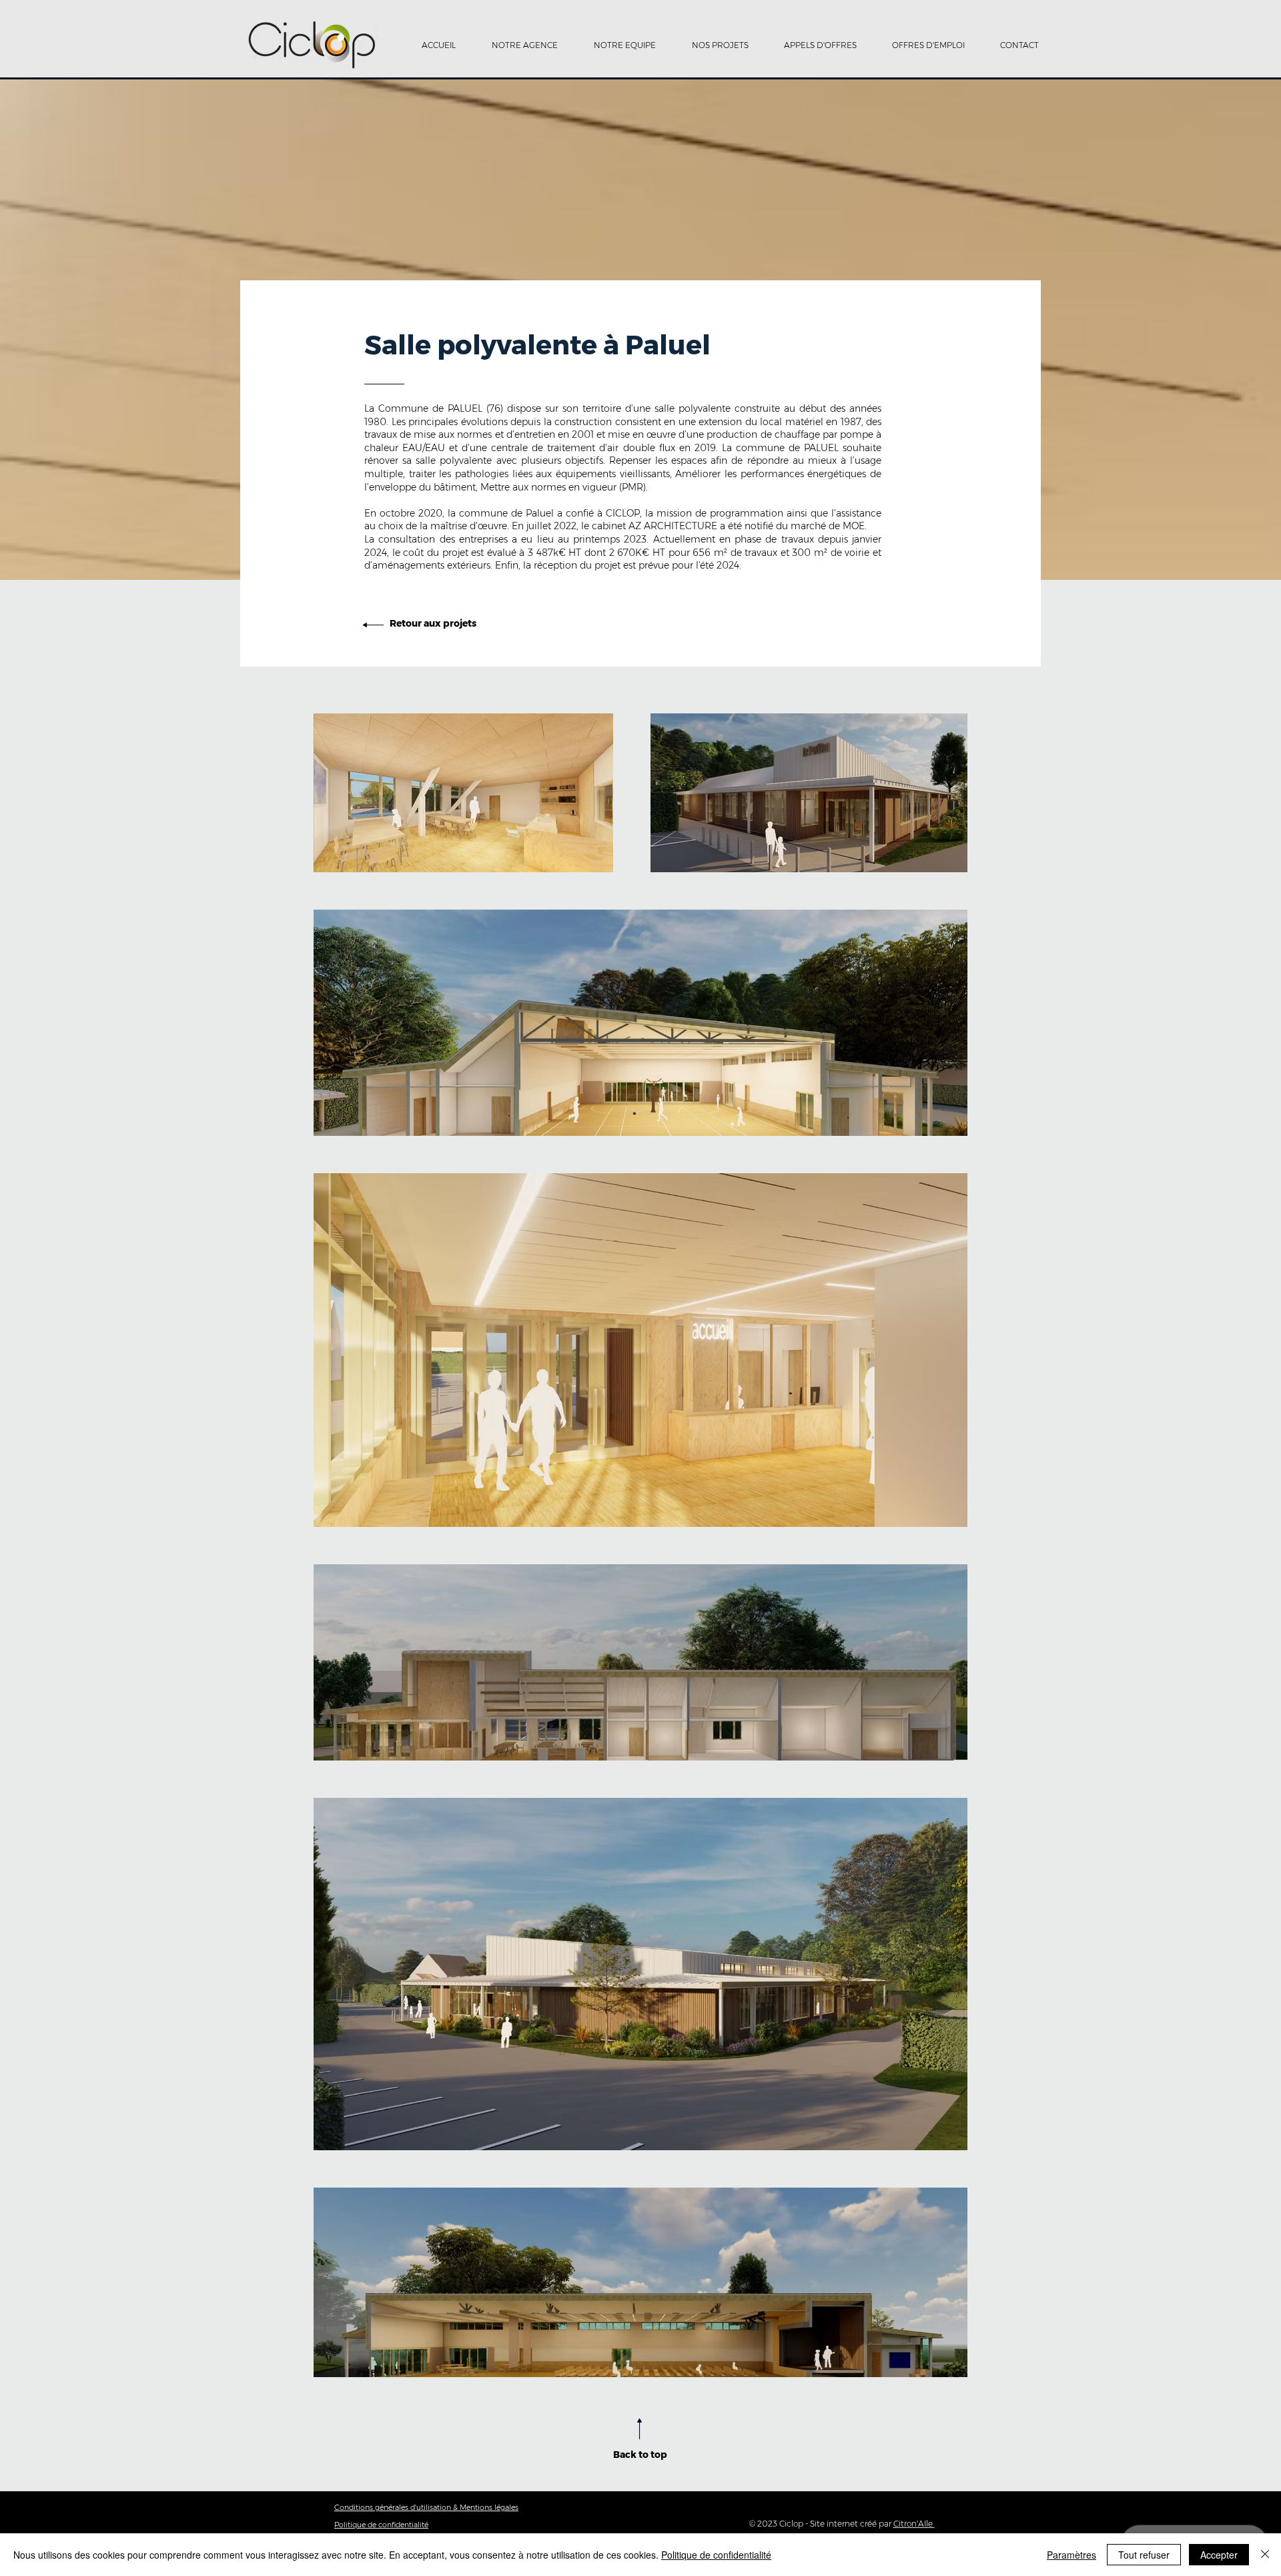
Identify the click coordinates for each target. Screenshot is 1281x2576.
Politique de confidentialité (716, 2555)
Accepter (1219, 2555)
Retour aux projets (433, 623)
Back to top (640, 2455)
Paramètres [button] (1072, 2555)
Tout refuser (1144, 2555)
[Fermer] (1265, 2555)
